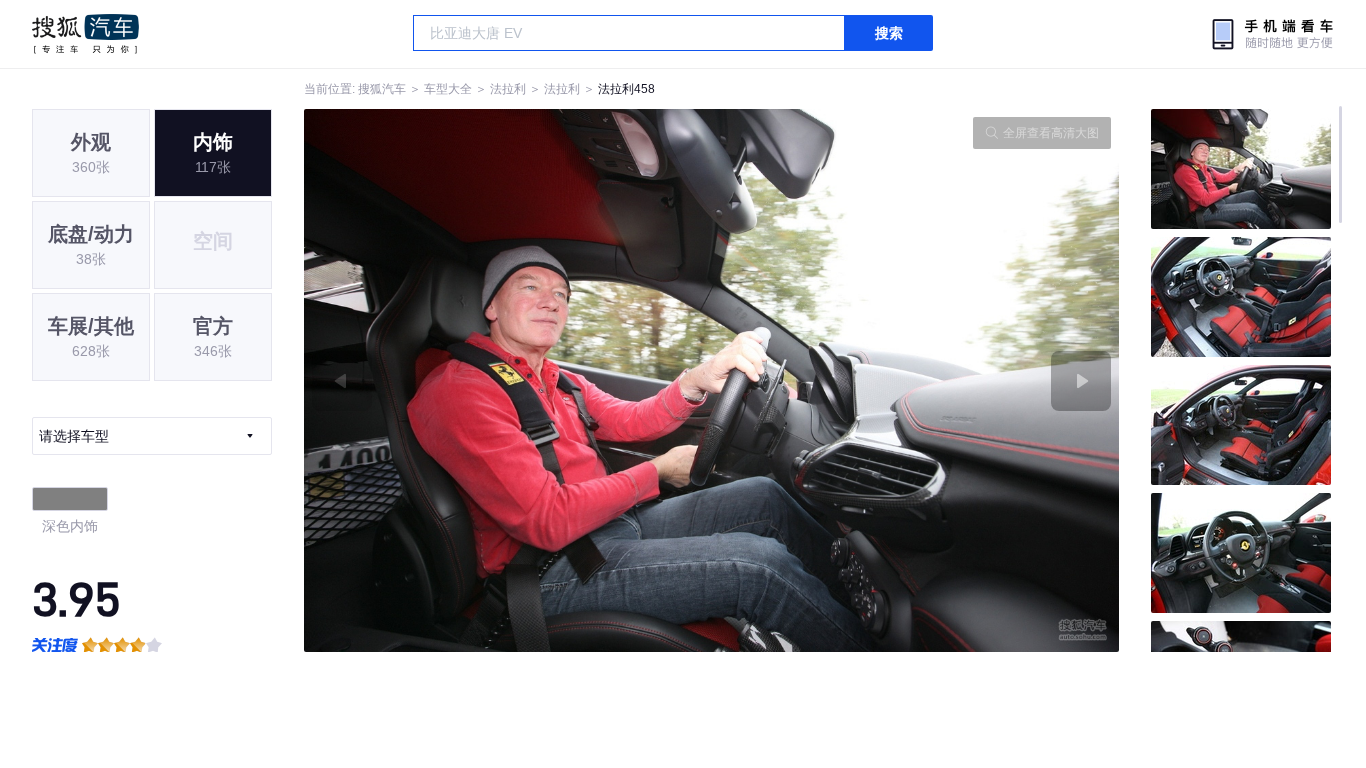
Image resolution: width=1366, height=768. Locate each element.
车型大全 (448, 89)
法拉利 (508, 89)
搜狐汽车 (85, 34)
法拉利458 (626, 89)
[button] (508, 380)
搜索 (889, 33)
